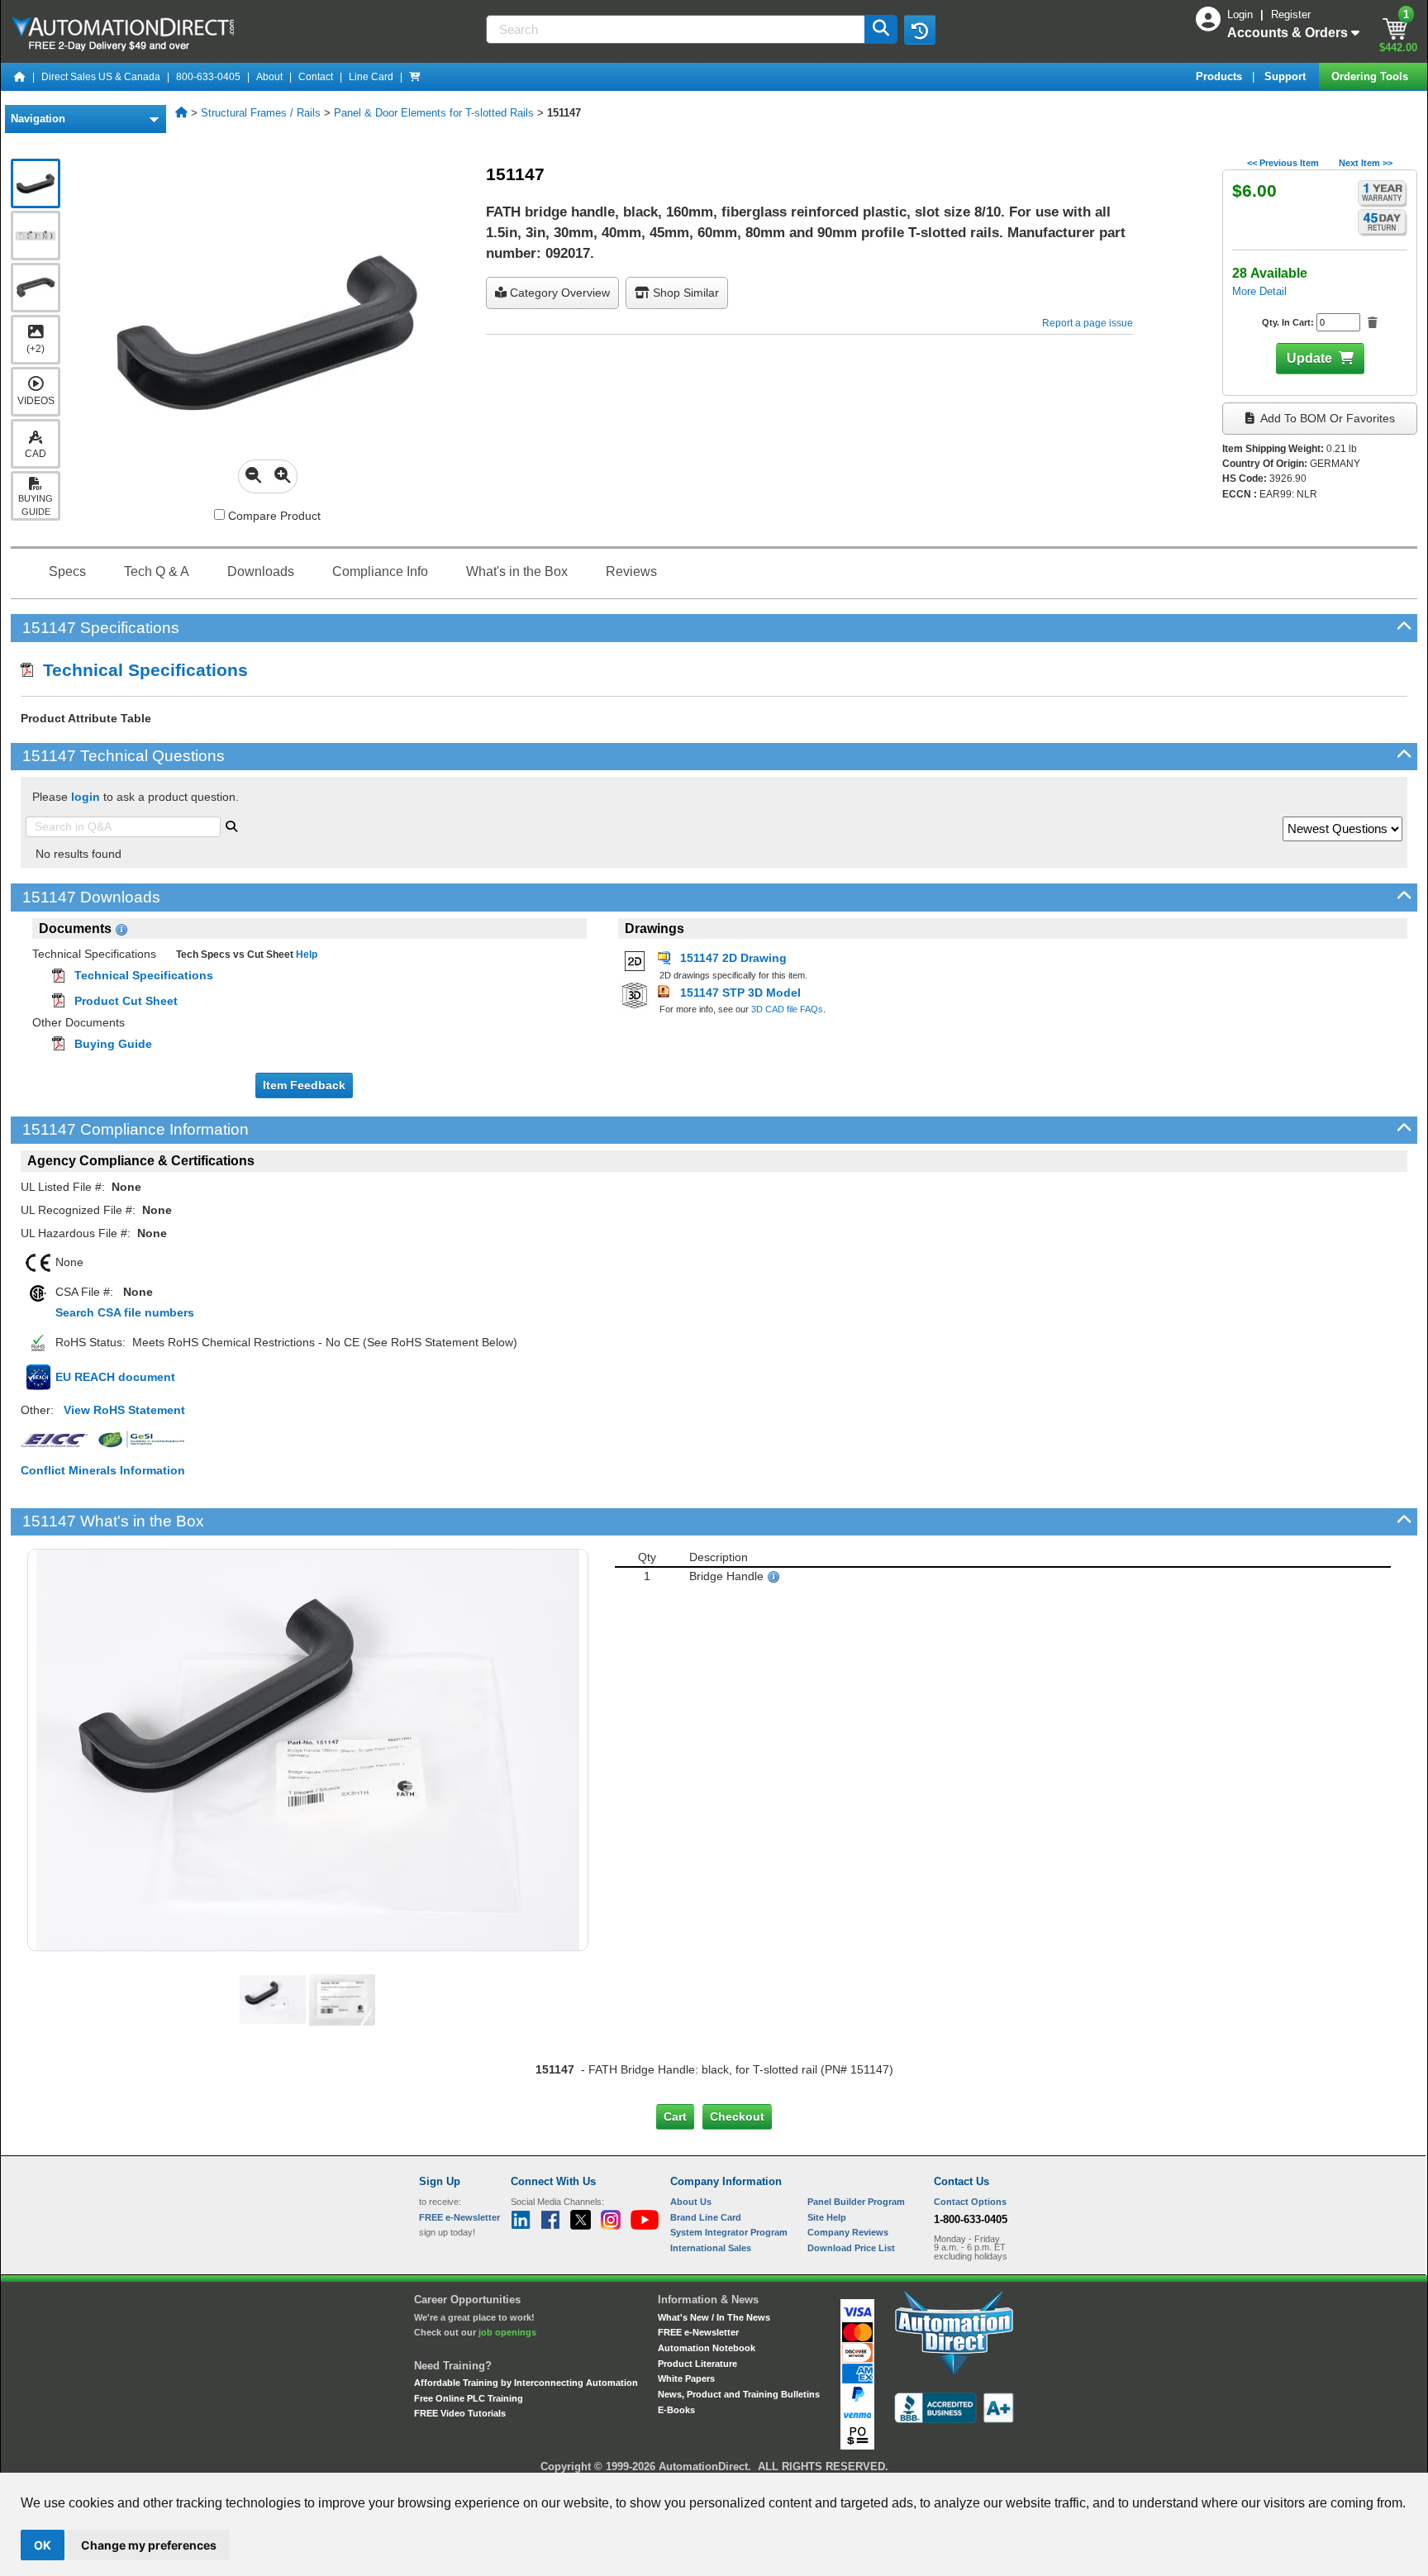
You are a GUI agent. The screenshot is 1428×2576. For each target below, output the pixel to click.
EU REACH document (115, 1377)
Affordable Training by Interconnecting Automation (526, 2383)
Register (1291, 14)
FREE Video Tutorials (460, 2413)
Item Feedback (304, 1085)
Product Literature (697, 2364)
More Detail (1259, 291)
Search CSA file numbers (125, 1312)
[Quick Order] (415, 77)
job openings (507, 2332)
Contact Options (970, 2202)
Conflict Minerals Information (103, 1470)
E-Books (676, 2410)
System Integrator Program (729, 2232)
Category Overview (558, 293)
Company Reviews (848, 2232)
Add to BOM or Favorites (1326, 418)
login (86, 797)
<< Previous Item (1283, 163)
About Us (691, 2202)
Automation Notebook (707, 2348)
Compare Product (273, 516)
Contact (316, 77)
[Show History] (920, 30)
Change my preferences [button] (149, 2545)
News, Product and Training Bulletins (739, 2394)
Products (1221, 76)
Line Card (371, 77)
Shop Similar (684, 293)
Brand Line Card (706, 2217)
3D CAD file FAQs (787, 1009)
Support (1287, 76)
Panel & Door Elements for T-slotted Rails (434, 113)
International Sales (711, 2248)
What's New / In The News (714, 2317)
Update (1309, 358)
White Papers (686, 2378)
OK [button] (43, 2545)
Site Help (827, 2217)
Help (305, 955)
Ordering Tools (1371, 76)
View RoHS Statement (124, 1410)
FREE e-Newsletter (698, 2332)
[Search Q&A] (231, 825)
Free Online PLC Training (469, 2398)
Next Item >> (1366, 163)
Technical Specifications (140, 670)
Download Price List (851, 2248)
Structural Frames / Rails (261, 113)
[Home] (20, 77)
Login (1242, 14)
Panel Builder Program (856, 2202)
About (269, 77)
